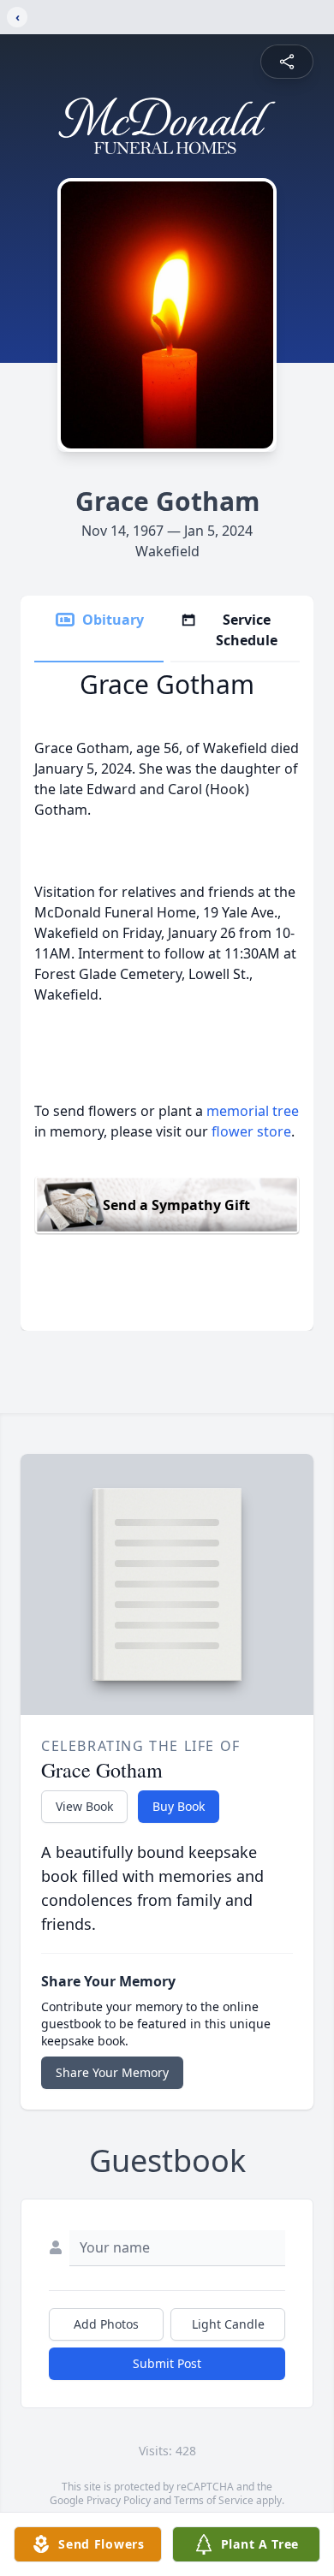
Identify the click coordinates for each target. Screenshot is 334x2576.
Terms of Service (214, 2500)
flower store (251, 1131)
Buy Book (179, 1806)
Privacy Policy (119, 2500)
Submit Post (167, 2363)
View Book (84, 1806)
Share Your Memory (112, 2072)
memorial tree (253, 1111)
